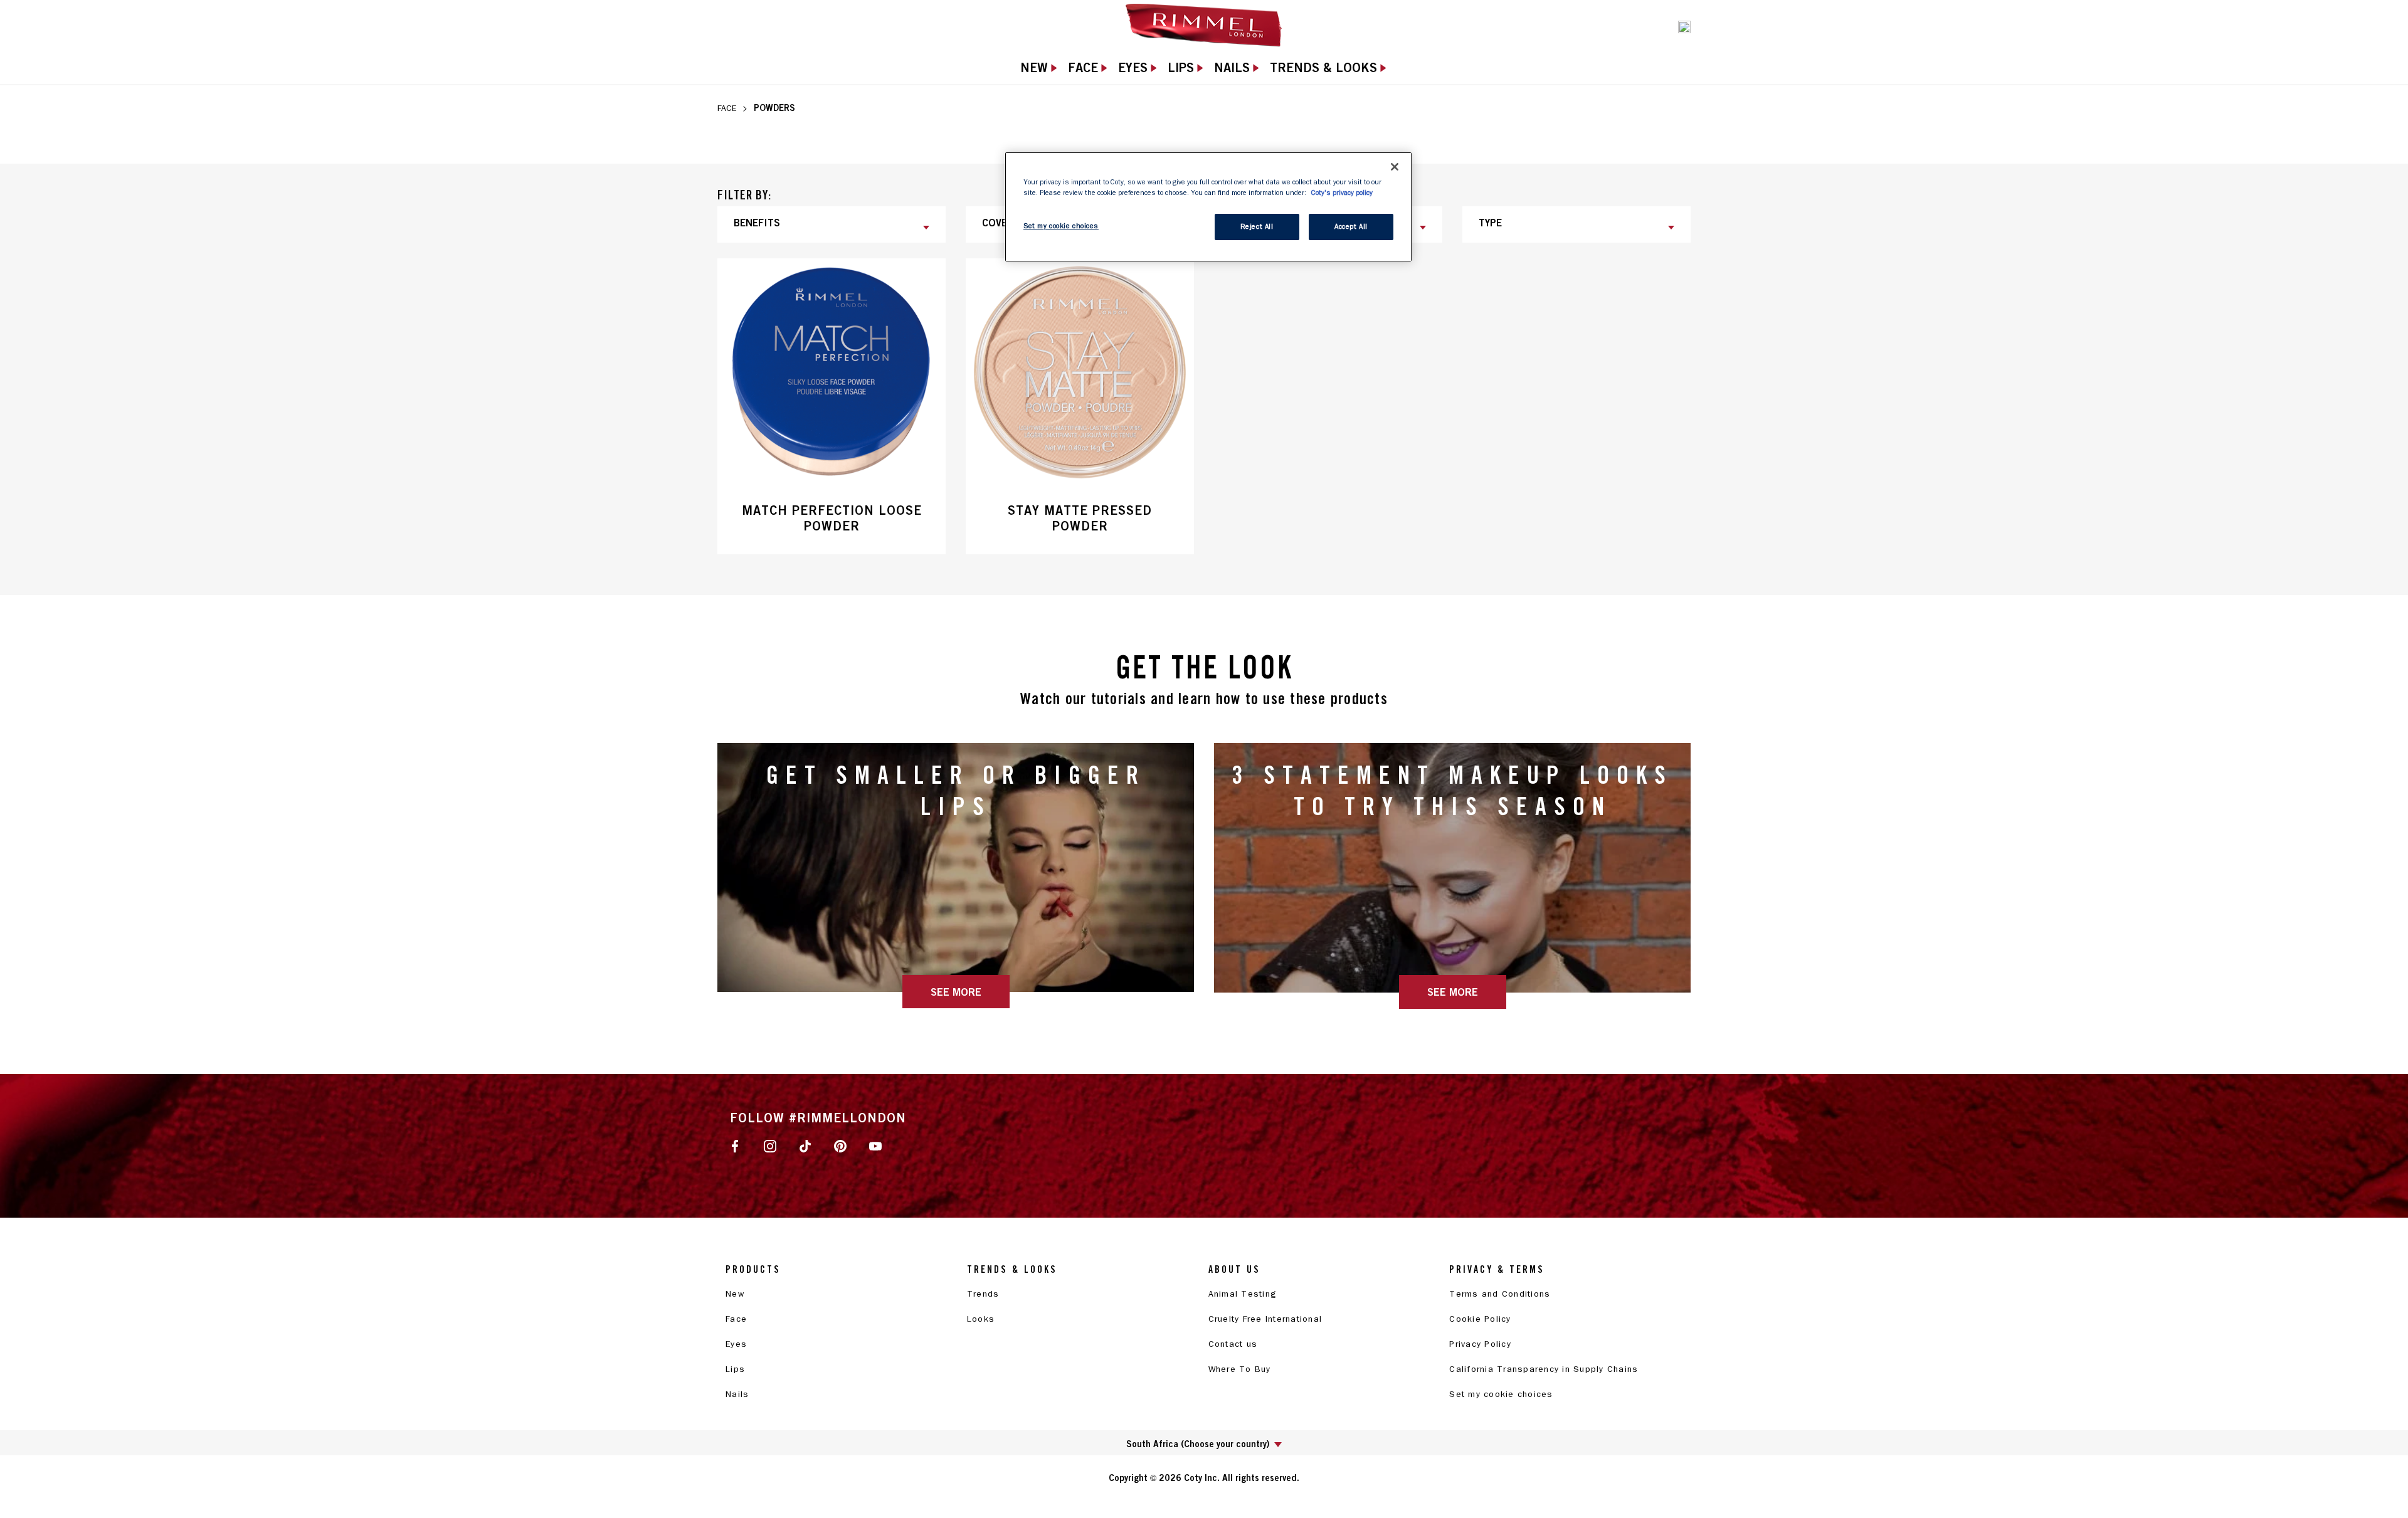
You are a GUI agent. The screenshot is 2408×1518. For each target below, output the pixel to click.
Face (727, 108)
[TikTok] (805, 1146)
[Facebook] (735, 1146)
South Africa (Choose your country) (1198, 1444)
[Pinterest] (840, 1146)
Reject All (1257, 227)
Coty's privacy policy (1342, 193)
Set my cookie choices (1501, 1394)
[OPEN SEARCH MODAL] (1684, 26)
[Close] (1395, 167)
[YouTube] (875, 1146)
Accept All (1351, 227)
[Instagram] (770, 1146)
